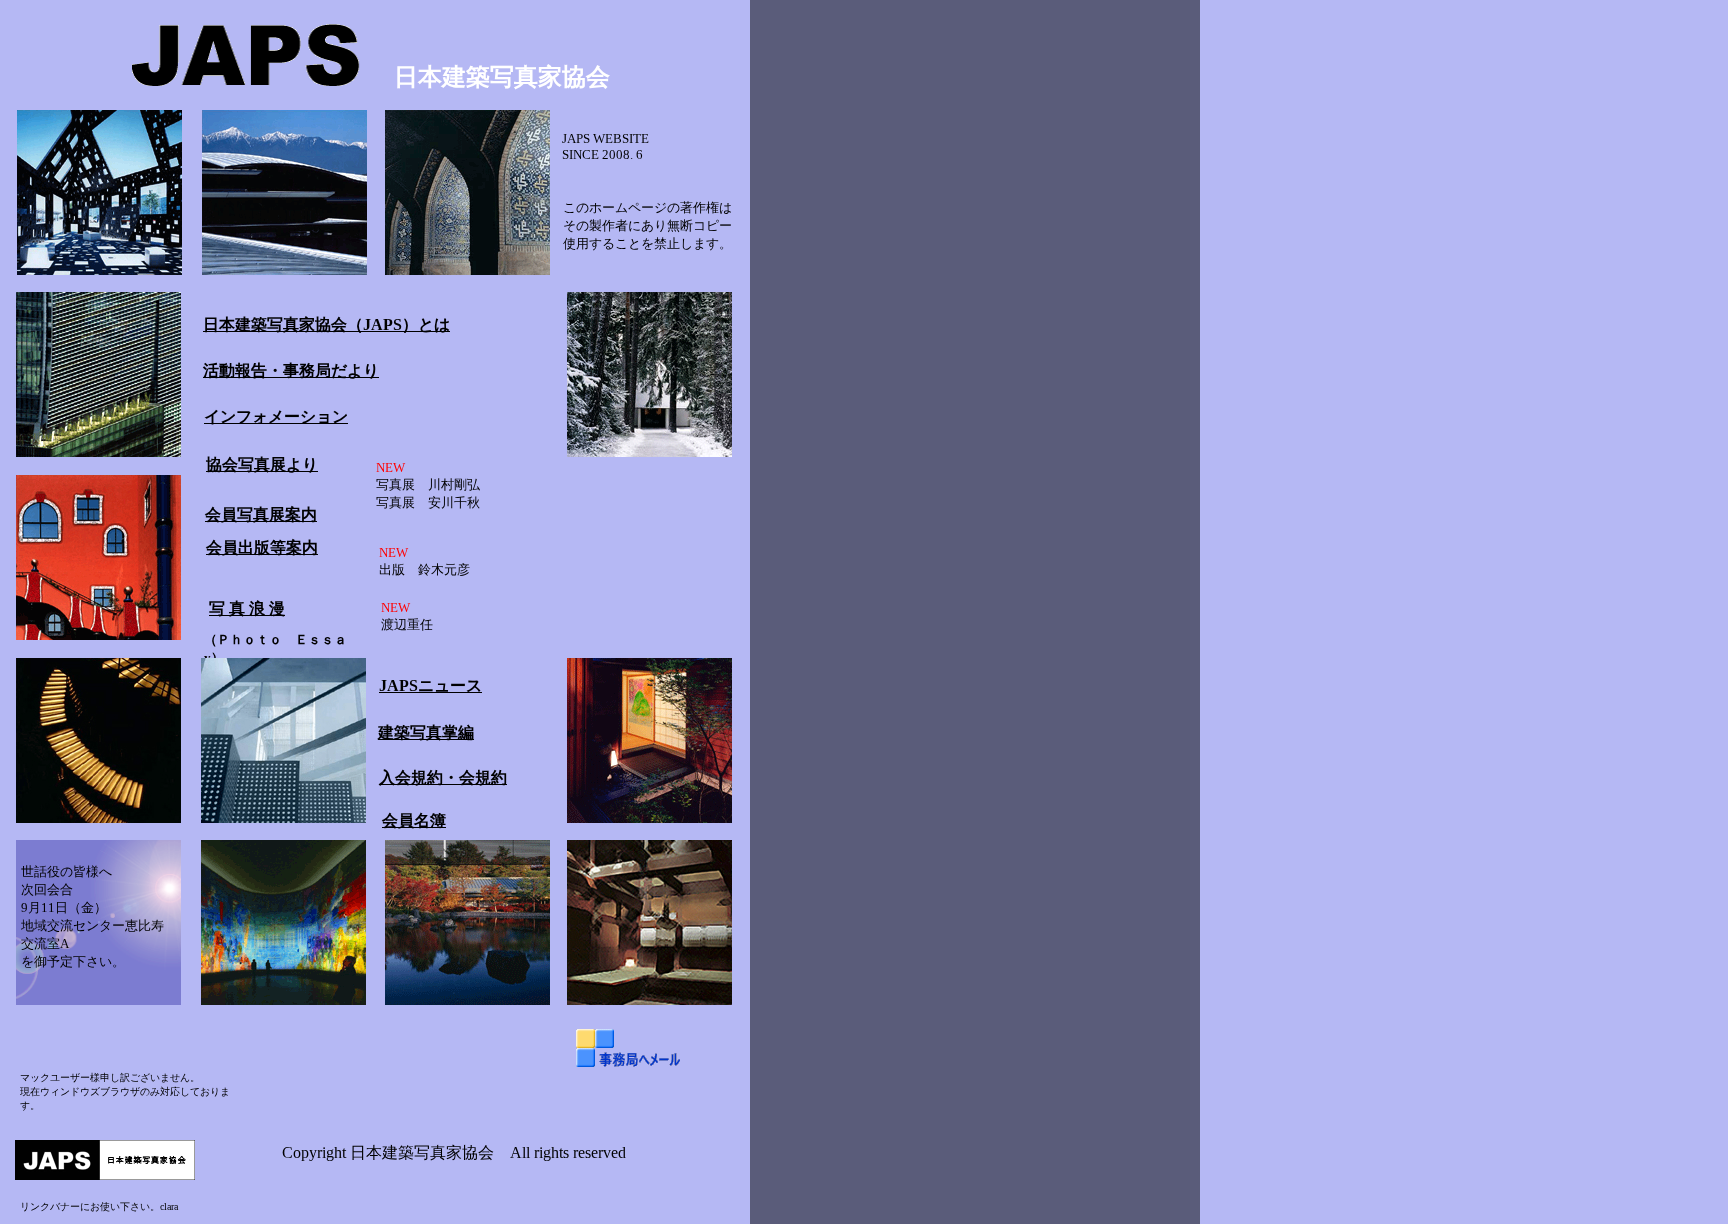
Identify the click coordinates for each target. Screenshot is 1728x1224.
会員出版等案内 (262, 547)
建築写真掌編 (426, 732)
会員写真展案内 (261, 514)
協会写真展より (262, 464)
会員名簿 (414, 820)
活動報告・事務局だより (291, 370)
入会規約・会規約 (443, 777)
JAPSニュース (430, 685)
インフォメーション (276, 416)
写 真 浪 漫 (247, 608)
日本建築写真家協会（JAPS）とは (326, 324)
